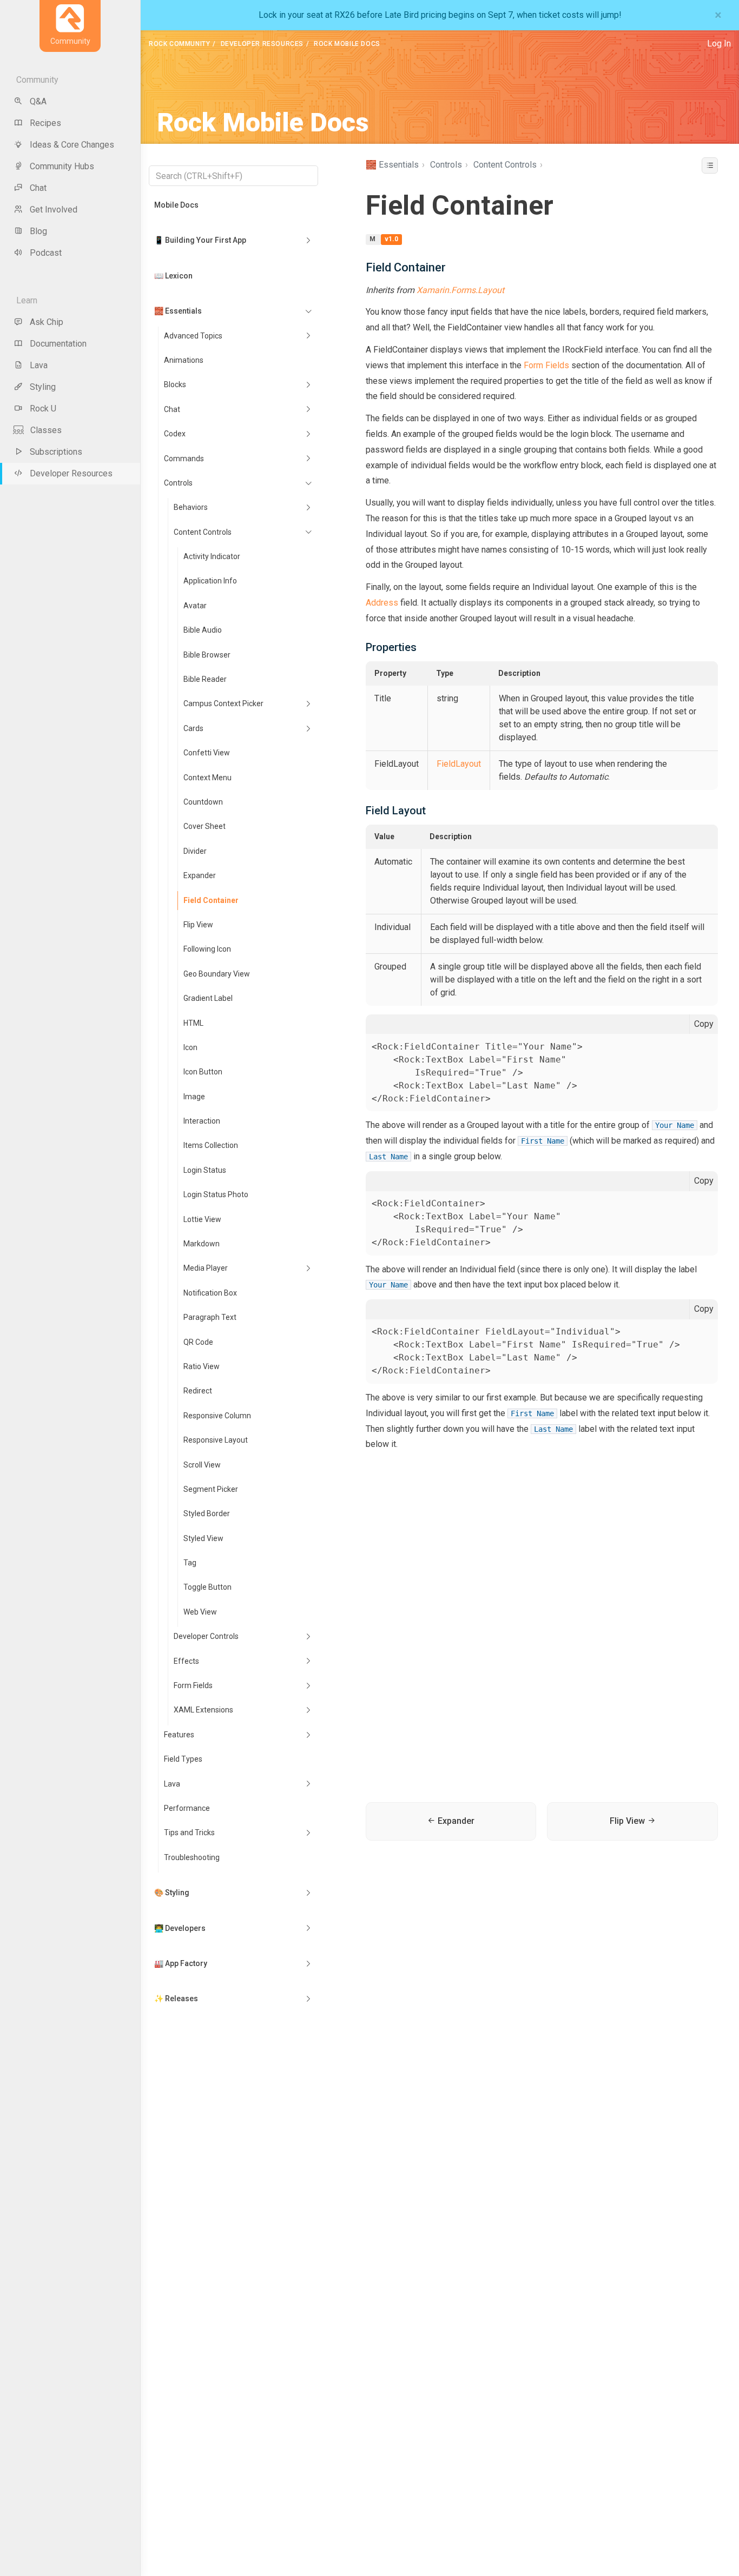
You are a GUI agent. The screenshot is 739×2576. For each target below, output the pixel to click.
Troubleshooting (192, 1857)
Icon (190, 1047)
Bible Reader (205, 679)
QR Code (198, 1342)
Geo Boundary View (217, 974)
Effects (186, 1661)
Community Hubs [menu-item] (62, 166)
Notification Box (210, 1293)
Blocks (175, 384)
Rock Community (179, 44)
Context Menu (207, 778)
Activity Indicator (212, 556)
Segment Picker (211, 1489)
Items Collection (211, 1145)
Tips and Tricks (189, 1833)
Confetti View (207, 753)
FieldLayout (459, 764)
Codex (175, 434)
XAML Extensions (203, 1710)
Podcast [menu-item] (46, 253)
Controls (178, 483)
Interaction (202, 1121)
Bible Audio (203, 630)
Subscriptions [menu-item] (56, 452)
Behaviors (191, 507)
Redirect (198, 1391)
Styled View (203, 1538)
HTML (193, 1023)
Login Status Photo (216, 1194)
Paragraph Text (210, 1317)
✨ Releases (176, 1999)
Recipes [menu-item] (45, 123)
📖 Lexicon (173, 276)
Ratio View (202, 1366)
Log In (719, 44)
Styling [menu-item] (43, 387)
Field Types (183, 1759)
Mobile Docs (176, 205)
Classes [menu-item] (46, 430)
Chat (172, 409)
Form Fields (193, 1685)
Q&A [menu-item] (38, 101)
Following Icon (207, 949)
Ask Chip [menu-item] (47, 322)
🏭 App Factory (181, 1963)
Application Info (210, 581)
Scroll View (202, 1465)
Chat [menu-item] (38, 188)
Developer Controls (206, 1636)
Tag (190, 1563)
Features (179, 1735)
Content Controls (203, 532)
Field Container (211, 900)
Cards (193, 728)
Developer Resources (262, 44)
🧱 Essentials (178, 311)
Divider (195, 851)
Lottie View (202, 1219)
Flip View (198, 925)
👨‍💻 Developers (180, 1928)
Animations (184, 360)
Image (194, 1097)
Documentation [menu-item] (58, 344)
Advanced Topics (193, 336)
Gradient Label (208, 998)
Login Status (205, 1170)
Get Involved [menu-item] (54, 210)
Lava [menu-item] (39, 365)
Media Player (206, 1268)
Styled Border (207, 1513)
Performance (187, 1808)
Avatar (195, 606)
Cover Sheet (204, 826)
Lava (172, 1784)
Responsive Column (217, 1416)
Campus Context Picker (223, 703)
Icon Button (203, 1072)
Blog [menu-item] (38, 231)
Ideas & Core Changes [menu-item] (72, 145)
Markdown (202, 1244)
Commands (184, 459)
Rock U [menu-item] (43, 409)
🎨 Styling (172, 1893)
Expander (200, 875)
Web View (200, 1612)
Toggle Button (207, 1587)
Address (383, 603)
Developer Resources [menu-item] (71, 473)
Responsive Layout (216, 1440)
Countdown (203, 802)
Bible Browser (207, 655)
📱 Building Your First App (200, 240)
